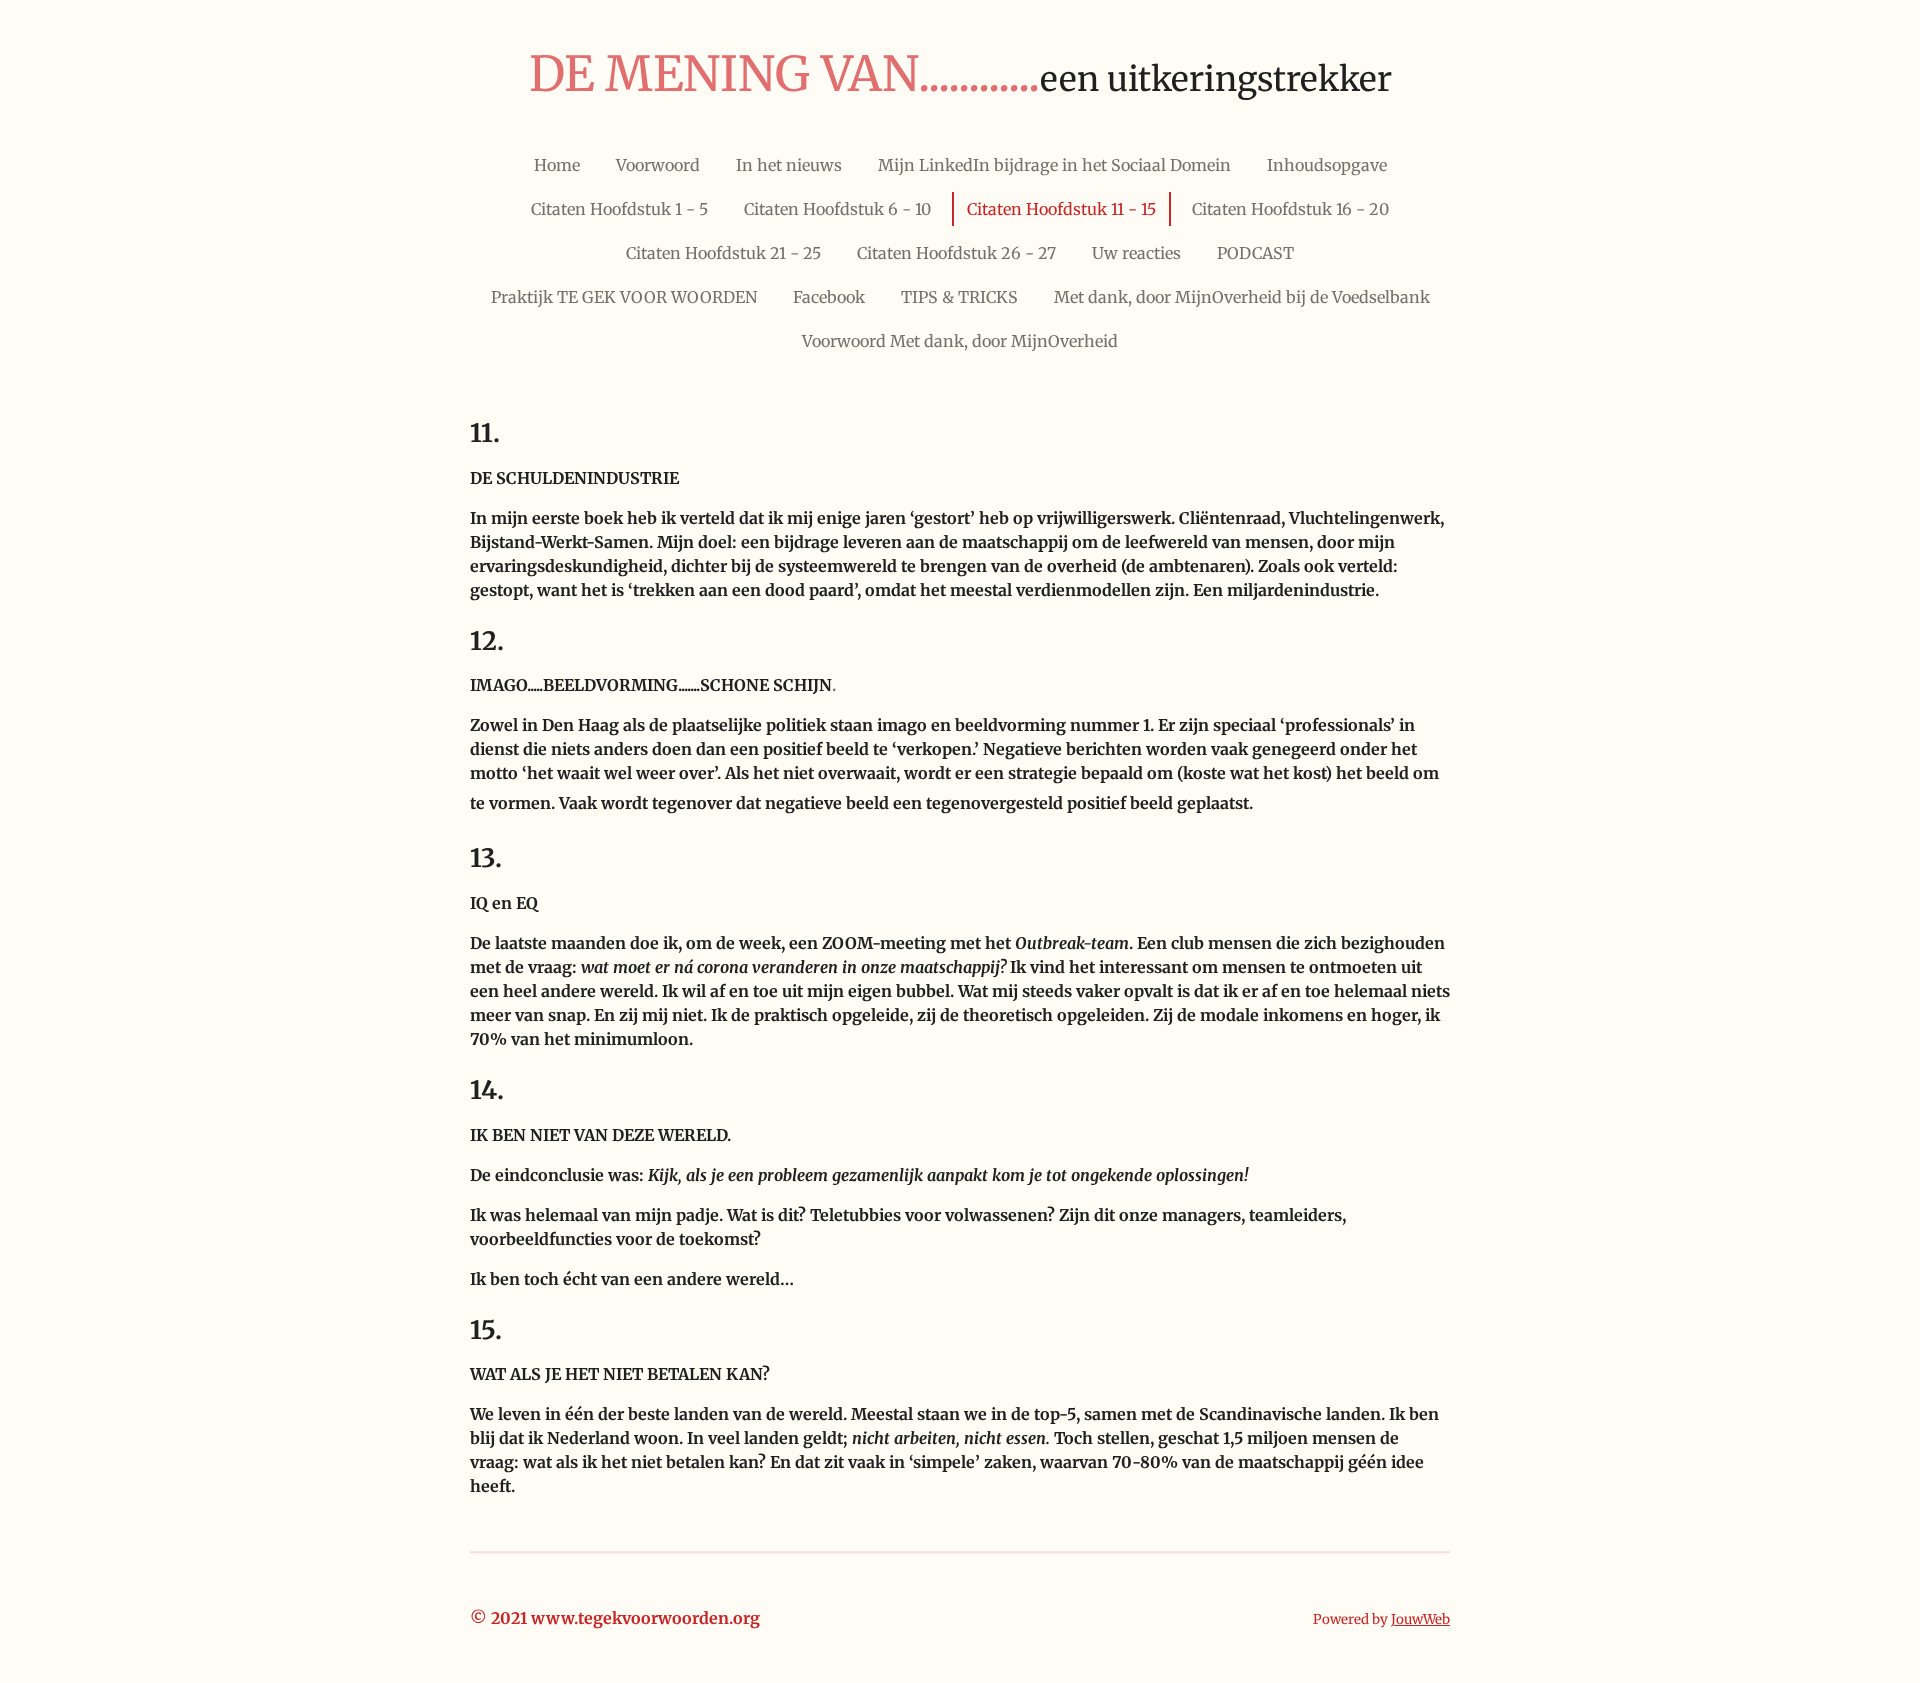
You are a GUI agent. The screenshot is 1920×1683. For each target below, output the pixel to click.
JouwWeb (1420, 1619)
